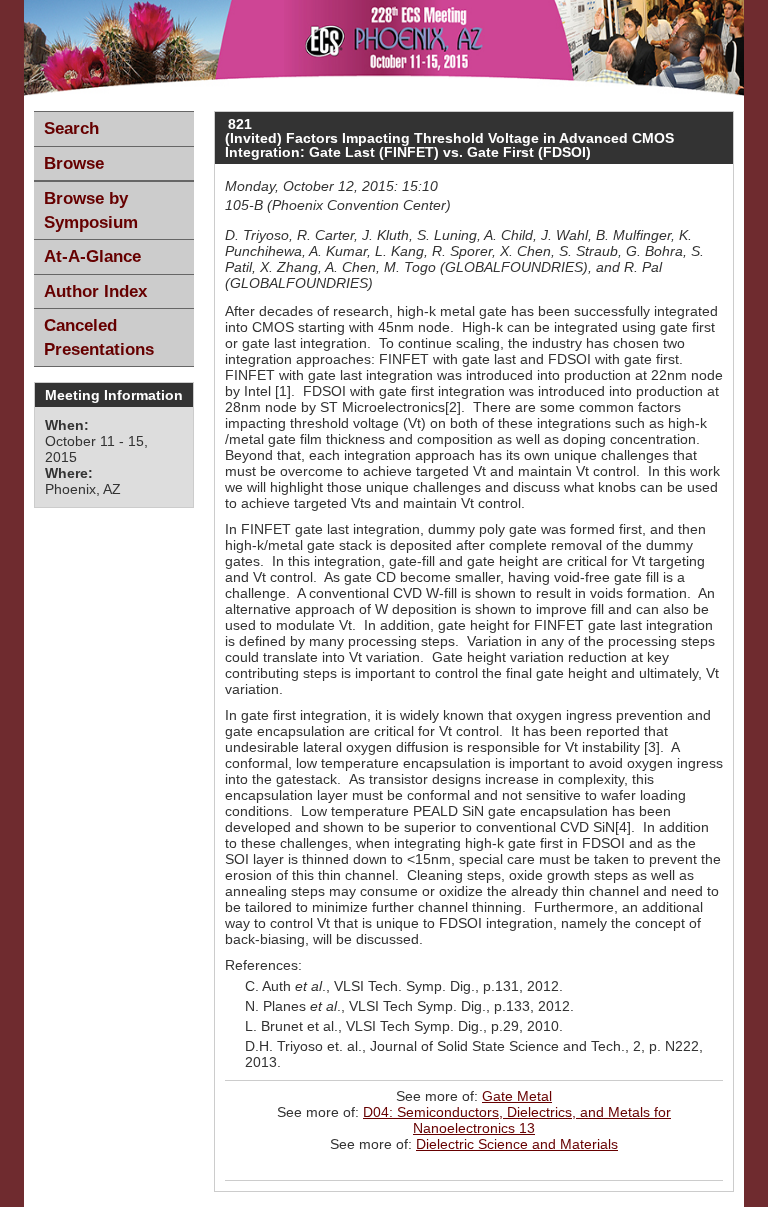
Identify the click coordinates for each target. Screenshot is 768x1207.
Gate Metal (517, 1096)
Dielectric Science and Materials (517, 1144)
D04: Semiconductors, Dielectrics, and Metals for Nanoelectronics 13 (517, 1120)
